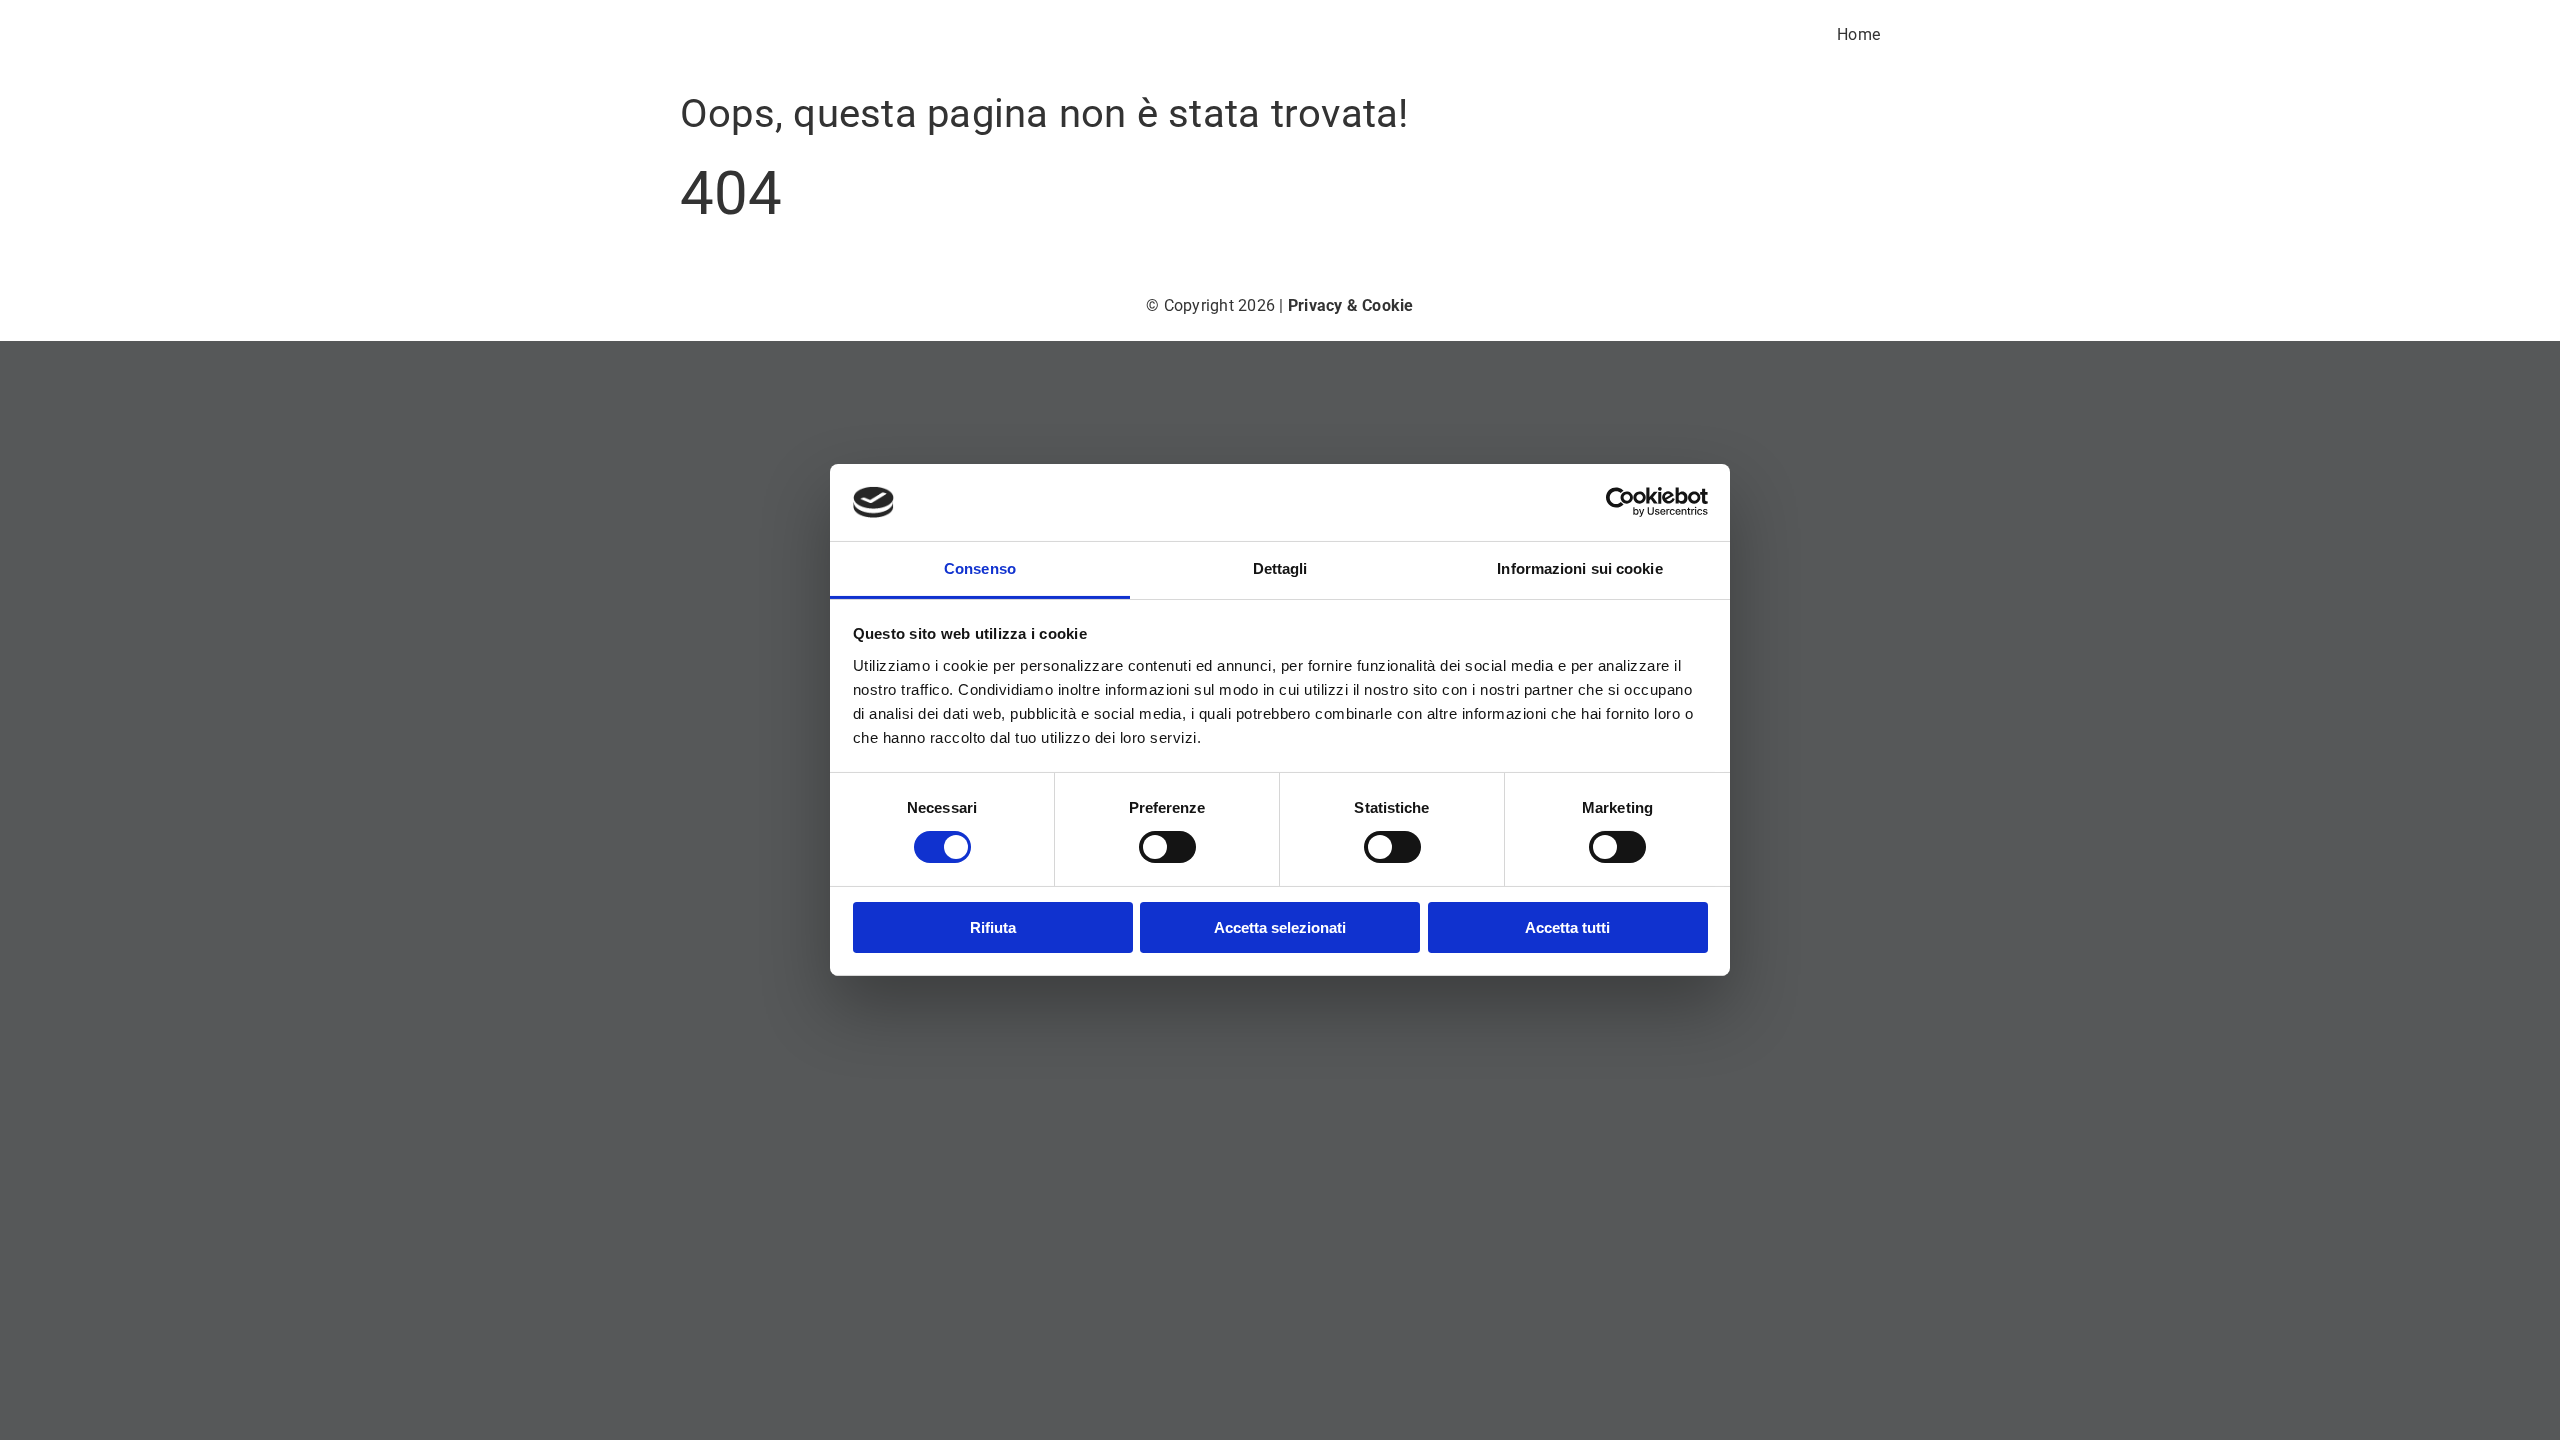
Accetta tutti (1567, 927)
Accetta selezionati (1280, 927)
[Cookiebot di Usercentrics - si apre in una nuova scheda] (1620, 502)
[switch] (1167, 847)
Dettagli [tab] (1280, 568)
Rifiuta (993, 927)
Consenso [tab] (980, 568)
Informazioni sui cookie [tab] (1579, 568)
